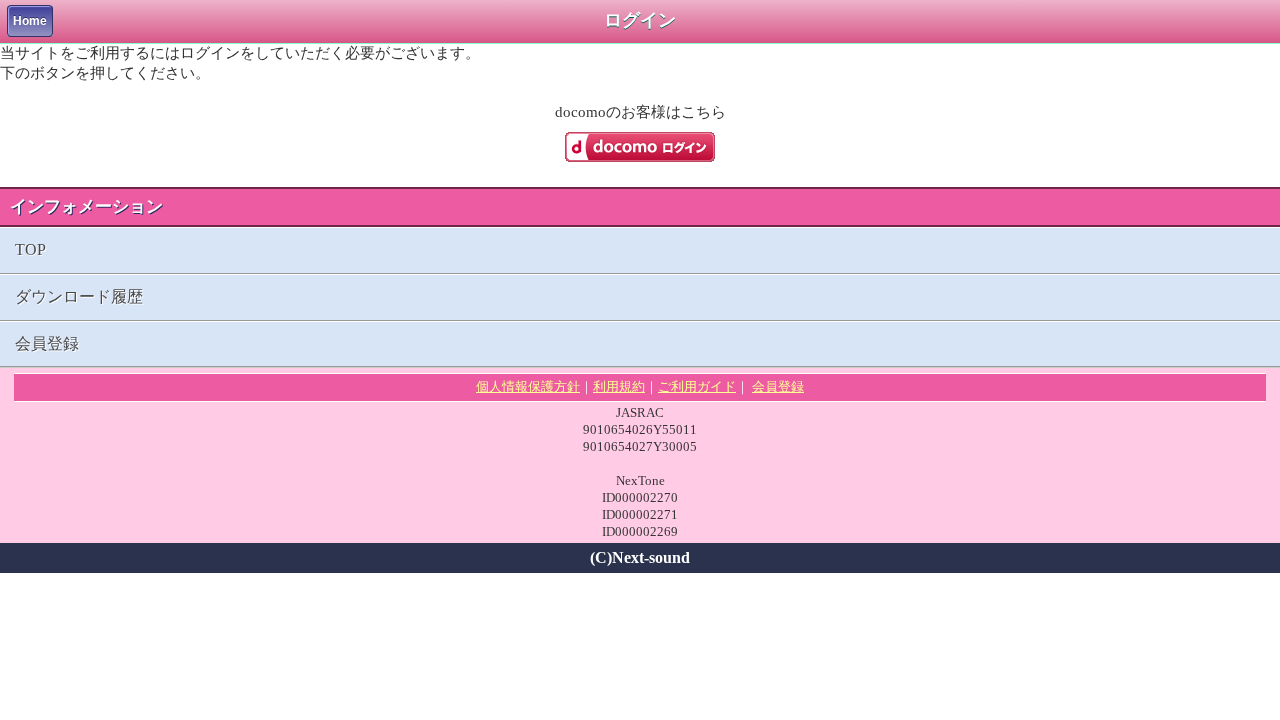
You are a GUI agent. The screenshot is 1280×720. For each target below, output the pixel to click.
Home (30, 21)
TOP (30, 249)
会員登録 (47, 343)
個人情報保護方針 (528, 386)
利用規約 (619, 386)
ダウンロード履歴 (79, 296)
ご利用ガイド (697, 386)
